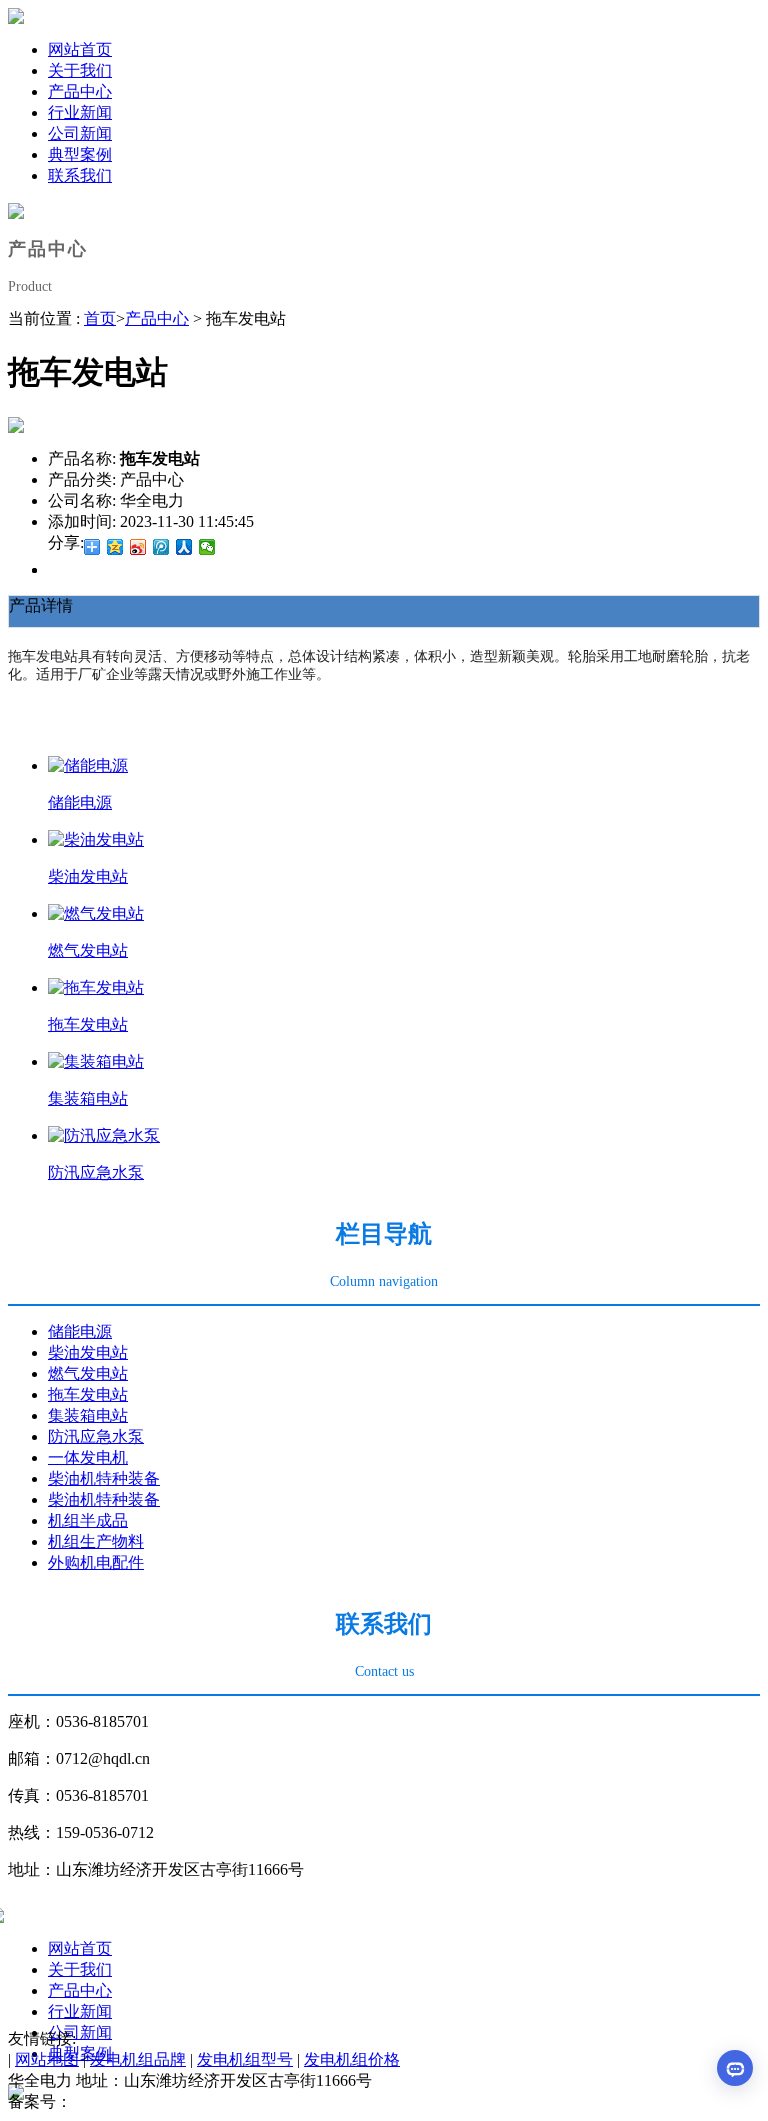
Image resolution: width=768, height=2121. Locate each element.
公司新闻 (80, 2032)
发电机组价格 (352, 2059)
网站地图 (47, 2059)
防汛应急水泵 (96, 1172)
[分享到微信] (207, 547)
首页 (100, 318)
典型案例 (80, 2053)
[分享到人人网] (184, 547)
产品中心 (157, 318)
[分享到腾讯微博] (161, 547)
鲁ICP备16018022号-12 (151, 2101)
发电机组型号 (245, 2059)
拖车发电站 (88, 1024)
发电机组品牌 (138, 2059)
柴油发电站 (88, 876)
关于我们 (80, 1969)
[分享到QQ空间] (115, 547)
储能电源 (80, 802)
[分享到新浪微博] (138, 547)
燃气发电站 (88, 950)
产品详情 (41, 605)
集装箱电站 (88, 1098)
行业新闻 (80, 2011)
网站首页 (80, 1948)
